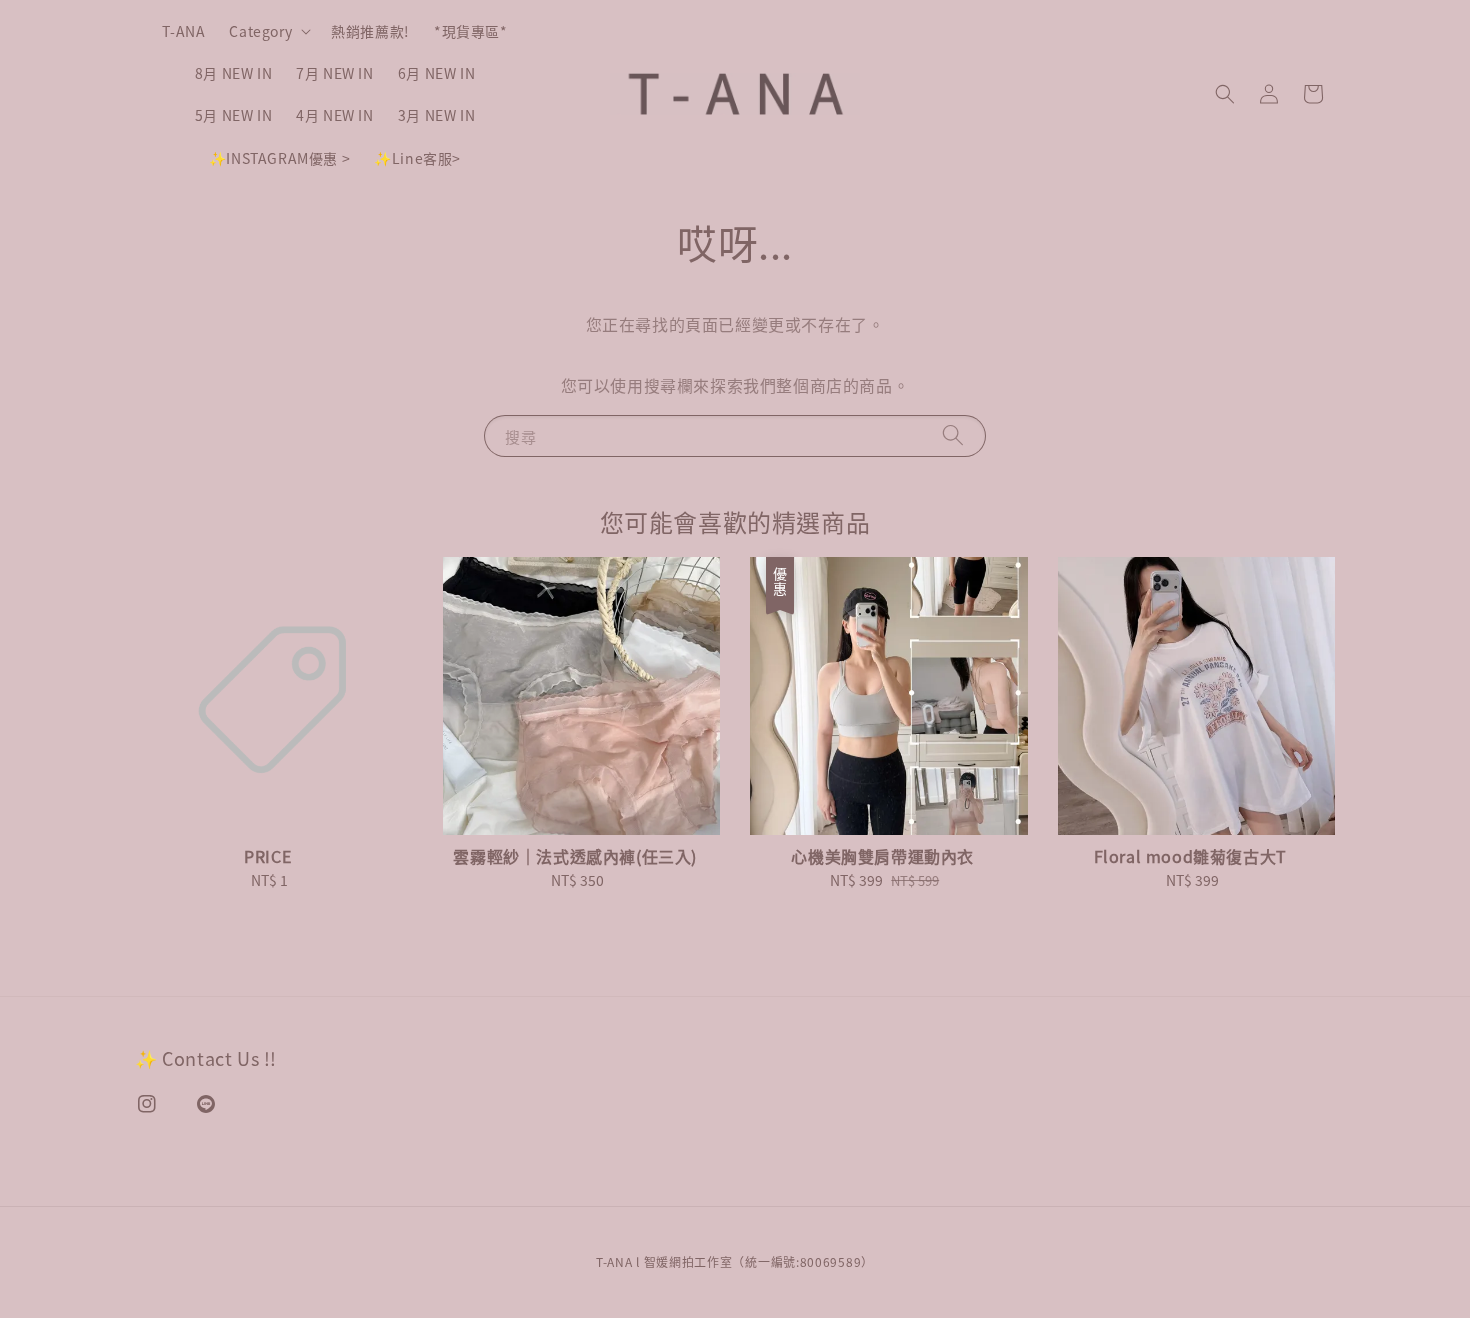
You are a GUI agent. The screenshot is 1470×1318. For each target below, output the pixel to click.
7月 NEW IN (334, 73)
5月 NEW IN (233, 115)
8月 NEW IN (233, 73)
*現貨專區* (471, 31)
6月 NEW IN (436, 73)
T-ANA (183, 31)
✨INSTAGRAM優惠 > (279, 158)
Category (260, 31)
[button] (1225, 94)
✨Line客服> (417, 158)
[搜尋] (953, 435)
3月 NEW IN (436, 115)
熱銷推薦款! (370, 31)
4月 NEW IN (334, 115)
